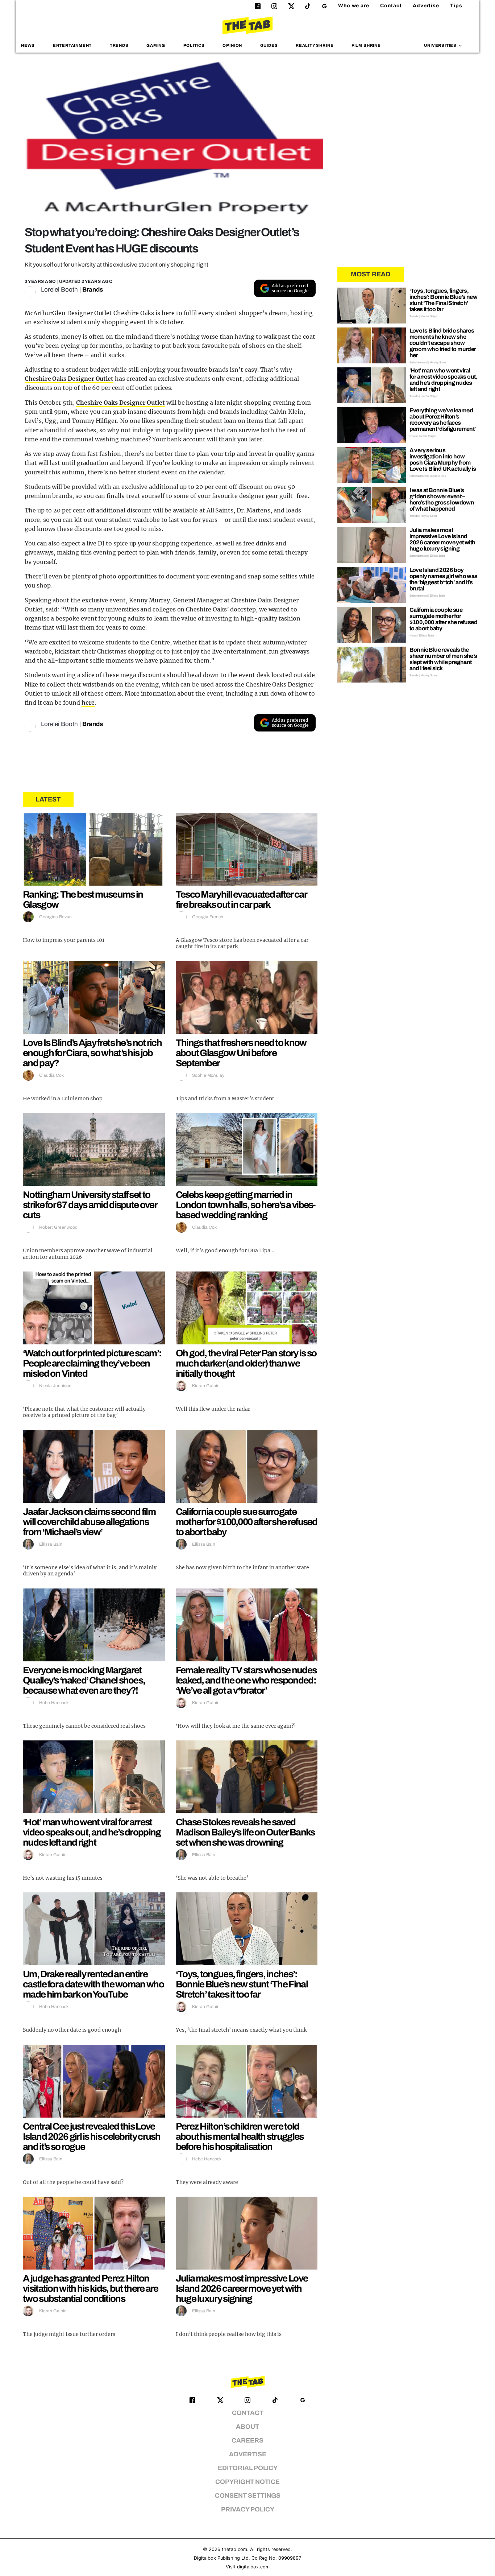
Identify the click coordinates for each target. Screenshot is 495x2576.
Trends (119, 45)
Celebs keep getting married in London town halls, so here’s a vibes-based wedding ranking (246, 1205)
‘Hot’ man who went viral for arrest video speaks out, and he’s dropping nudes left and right (92, 1832)
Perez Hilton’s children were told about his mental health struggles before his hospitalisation (240, 2136)
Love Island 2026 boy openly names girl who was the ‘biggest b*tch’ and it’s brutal (444, 579)
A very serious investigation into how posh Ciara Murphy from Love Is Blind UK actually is (443, 459)
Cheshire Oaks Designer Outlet (69, 379)
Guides (269, 45)
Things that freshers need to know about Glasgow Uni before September (241, 1053)
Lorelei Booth (59, 290)
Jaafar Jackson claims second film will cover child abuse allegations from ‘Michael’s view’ (89, 1522)
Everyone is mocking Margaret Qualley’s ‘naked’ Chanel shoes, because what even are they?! (84, 1680)
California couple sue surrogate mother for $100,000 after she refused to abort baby (247, 1522)
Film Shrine (366, 45)
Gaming (156, 45)
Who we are (354, 6)
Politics (194, 45)
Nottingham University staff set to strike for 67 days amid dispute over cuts (90, 1205)
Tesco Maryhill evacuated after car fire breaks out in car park (241, 899)
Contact (391, 6)
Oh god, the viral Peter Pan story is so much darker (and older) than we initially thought (246, 1363)
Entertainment (72, 45)
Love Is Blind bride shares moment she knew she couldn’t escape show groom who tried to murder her (443, 343)
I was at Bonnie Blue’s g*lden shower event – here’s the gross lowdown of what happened (442, 499)
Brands (93, 290)
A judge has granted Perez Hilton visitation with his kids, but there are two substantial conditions (91, 2288)
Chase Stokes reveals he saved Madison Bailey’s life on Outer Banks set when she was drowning (245, 1832)
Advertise (426, 6)
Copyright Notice (247, 2482)
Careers (247, 2441)
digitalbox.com (253, 2567)
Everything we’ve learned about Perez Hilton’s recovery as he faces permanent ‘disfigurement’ (443, 420)
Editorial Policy (248, 2468)
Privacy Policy (248, 2509)
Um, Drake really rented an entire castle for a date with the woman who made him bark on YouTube (93, 1984)
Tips (456, 6)
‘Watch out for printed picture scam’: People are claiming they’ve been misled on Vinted (92, 1363)
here (88, 702)
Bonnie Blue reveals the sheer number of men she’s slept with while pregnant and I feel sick (443, 659)
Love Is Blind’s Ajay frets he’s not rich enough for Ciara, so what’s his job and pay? (92, 1053)
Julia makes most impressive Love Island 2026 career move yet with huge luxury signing (242, 2288)
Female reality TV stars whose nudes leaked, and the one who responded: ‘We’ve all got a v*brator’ (246, 1680)
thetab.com (234, 2549)
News (28, 45)
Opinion (232, 45)
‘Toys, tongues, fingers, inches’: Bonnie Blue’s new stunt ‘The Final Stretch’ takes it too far (242, 1984)
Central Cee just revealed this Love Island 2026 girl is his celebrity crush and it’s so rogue (92, 2136)
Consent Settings (248, 2496)
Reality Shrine (315, 45)
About (247, 2427)
